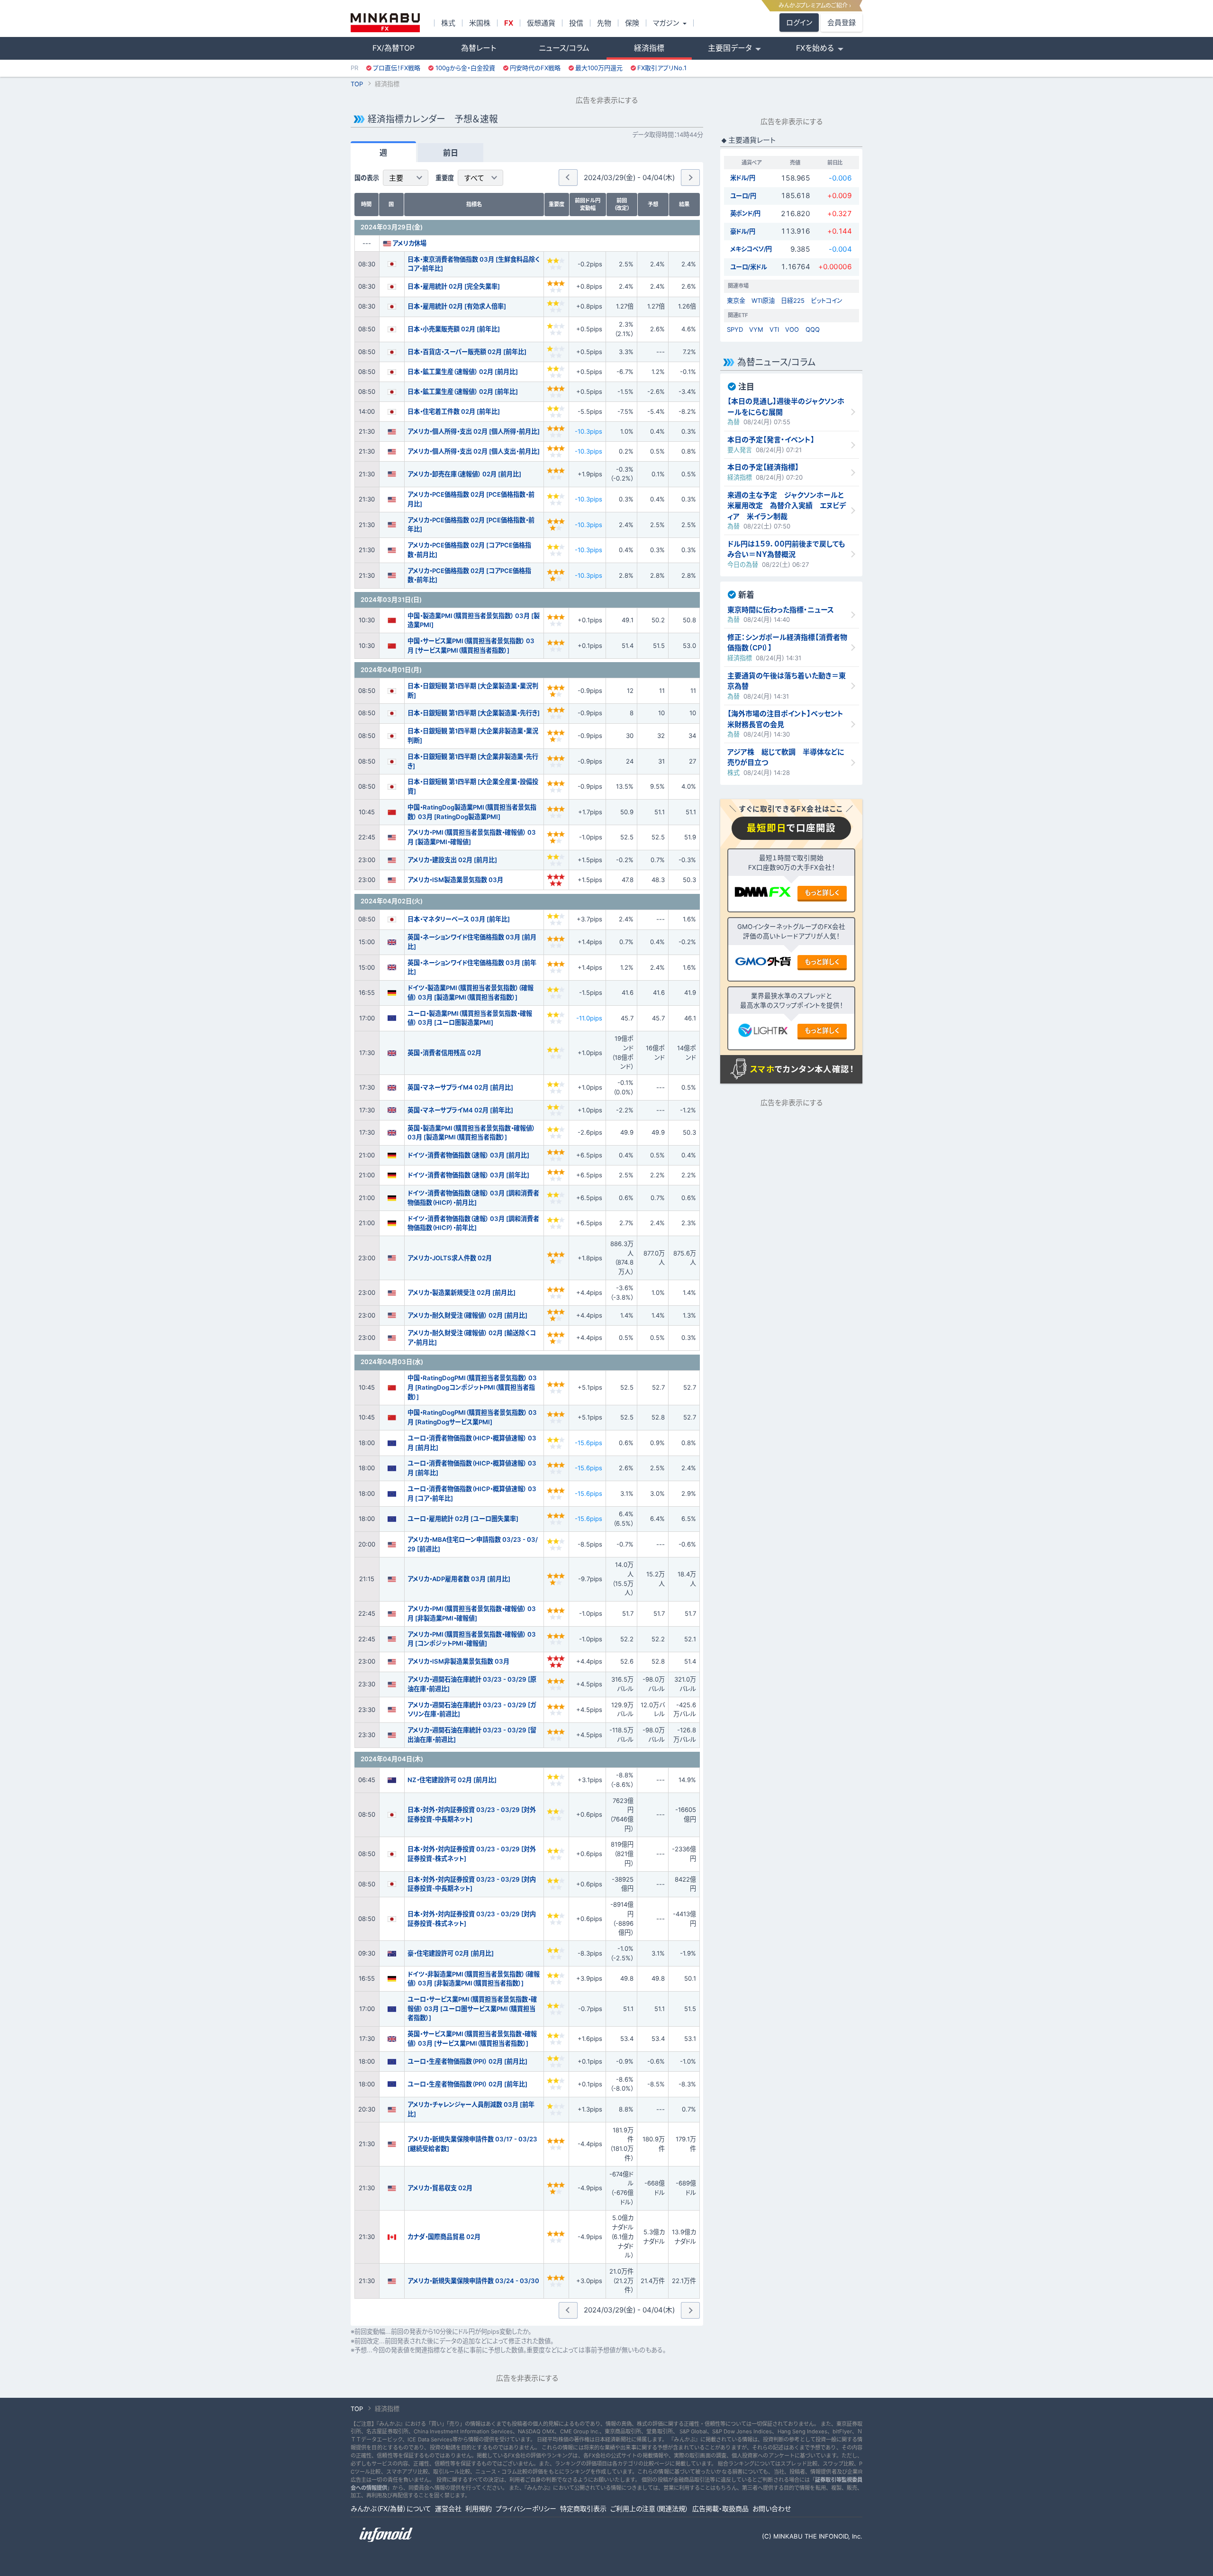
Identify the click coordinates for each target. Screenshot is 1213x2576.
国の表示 (367, 178)
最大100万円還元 (599, 68)
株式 (448, 23)
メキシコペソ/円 (751, 249)
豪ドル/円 (743, 231)
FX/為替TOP (394, 48)
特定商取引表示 (583, 2508)
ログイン (799, 23)
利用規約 (479, 2508)
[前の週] (568, 177)
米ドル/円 (743, 178)
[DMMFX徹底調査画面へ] (763, 894)
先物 (604, 23)
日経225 (793, 300)
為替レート (479, 48)
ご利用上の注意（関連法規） (649, 2508)
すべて (474, 178)
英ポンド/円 (745, 213)
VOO (792, 329)
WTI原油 (763, 300)
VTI (774, 329)
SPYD (735, 329)
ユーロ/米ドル (749, 267)
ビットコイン (827, 300)
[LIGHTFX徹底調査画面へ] (763, 1032)
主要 (396, 178)
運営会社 (448, 2508)
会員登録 (842, 23)
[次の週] (690, 177)
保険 (632, 23)
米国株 (480, 23)
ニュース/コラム (564, 48)
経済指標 (649, 48)
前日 (451, 153)
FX (509, 23)
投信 (576, 23)
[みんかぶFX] (385, 23)
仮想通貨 (541, 23)
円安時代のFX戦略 (535, 68)
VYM (756, 329)
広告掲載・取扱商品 (720, 2508)
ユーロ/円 (743, 196)
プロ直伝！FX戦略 (397, 68)
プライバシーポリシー (526, 2508)
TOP (357, 84)
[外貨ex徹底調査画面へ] (763, 963)
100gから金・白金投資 (465, 68)
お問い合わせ (772, 2508)
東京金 (736, 300)
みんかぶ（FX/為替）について (391, 2508)
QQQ (813, 329)
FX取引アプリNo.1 (662, 68)
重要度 (445, 178)
